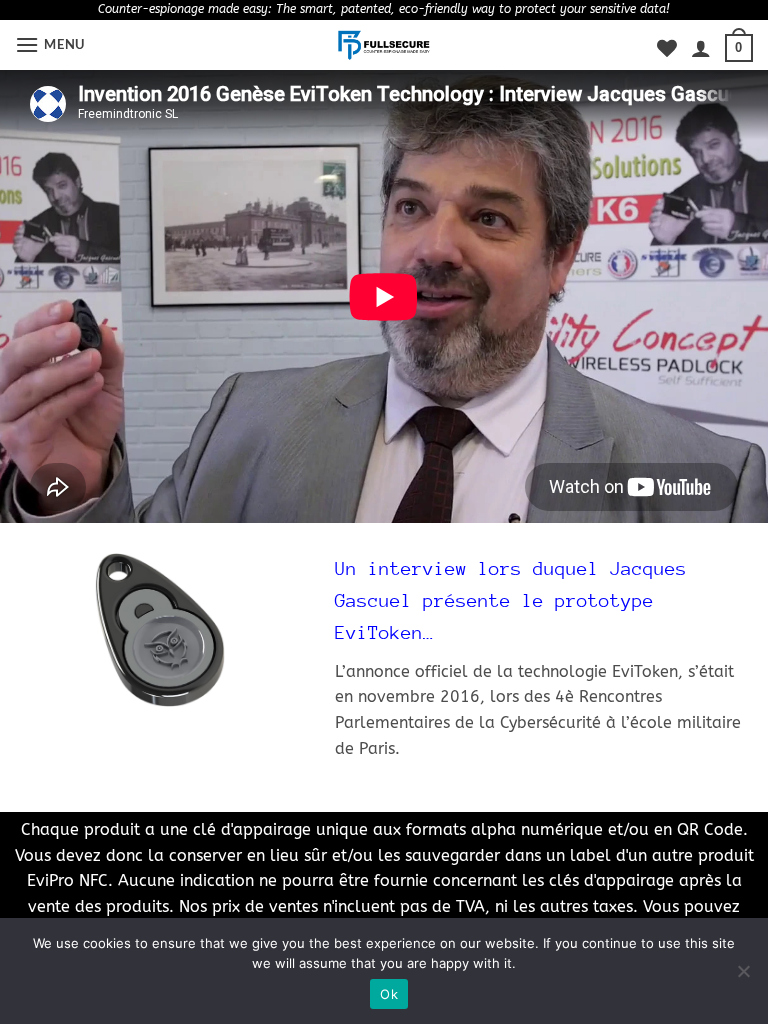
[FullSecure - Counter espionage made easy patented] (384, 45)
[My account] (701, 48)
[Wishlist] (667, 48)
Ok (389, 994)
